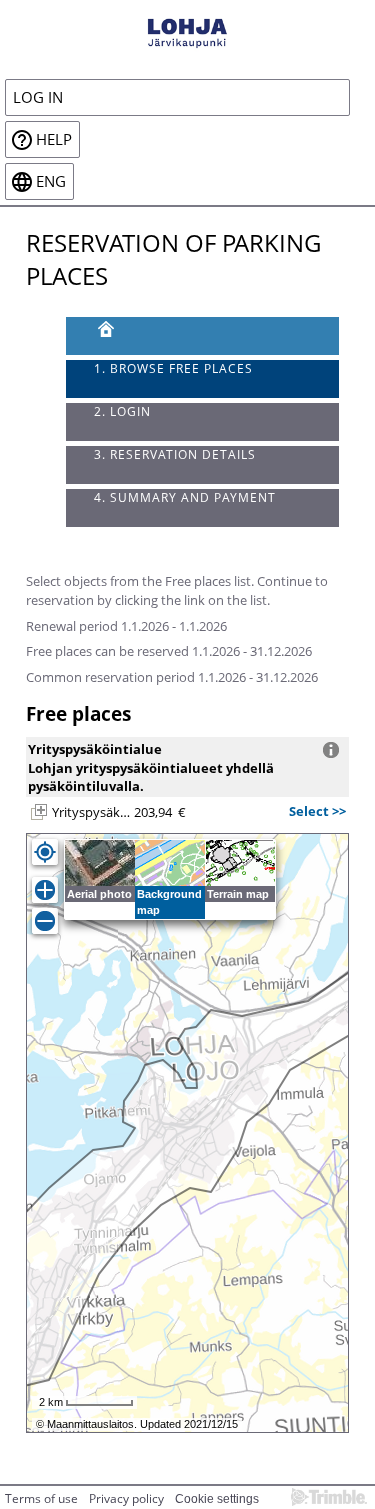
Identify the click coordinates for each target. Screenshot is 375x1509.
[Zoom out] (45, 921)
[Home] (187, 31)
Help (54, 139)
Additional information (331, 750)
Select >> (317, 811)
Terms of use (41, 1498)
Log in (38, 97)
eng (51, 181)
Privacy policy (126, 1498)
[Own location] (45, 852)
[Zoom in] (45, 890)
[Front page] (203, 336)
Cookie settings (217, 1499)
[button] (39, 812)
